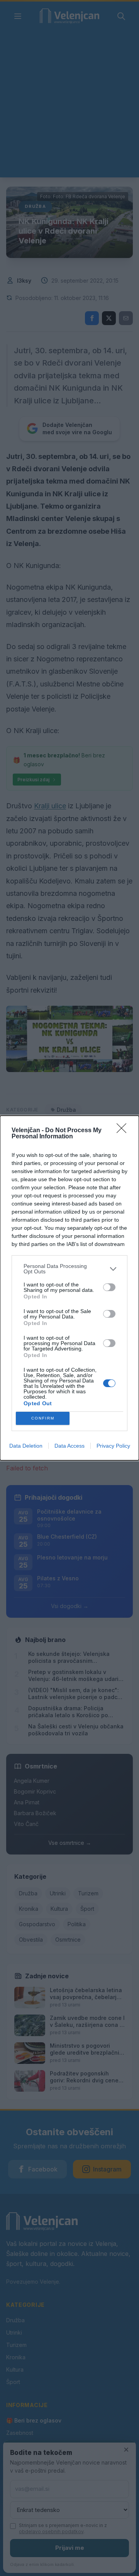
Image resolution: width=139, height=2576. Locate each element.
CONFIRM (43, 1418)
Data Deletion (26, 1446)
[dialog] (69, 1288)
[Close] (124, 1131)
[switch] (109, 1287)
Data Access (69, 1446)
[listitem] (69, 1269)
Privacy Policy (113, 1446)
